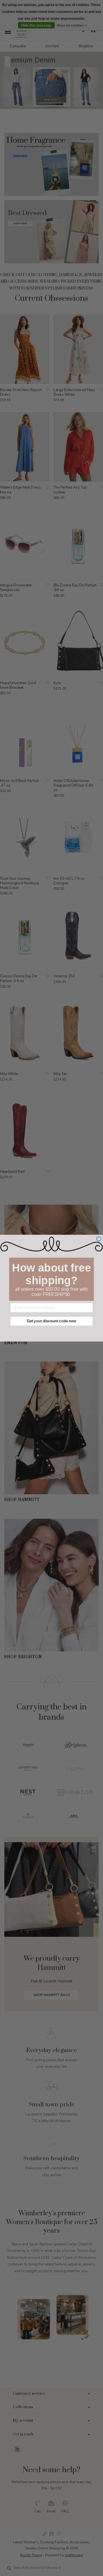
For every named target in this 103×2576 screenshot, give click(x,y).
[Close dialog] (99, 1239)
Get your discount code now (51, 1321)
